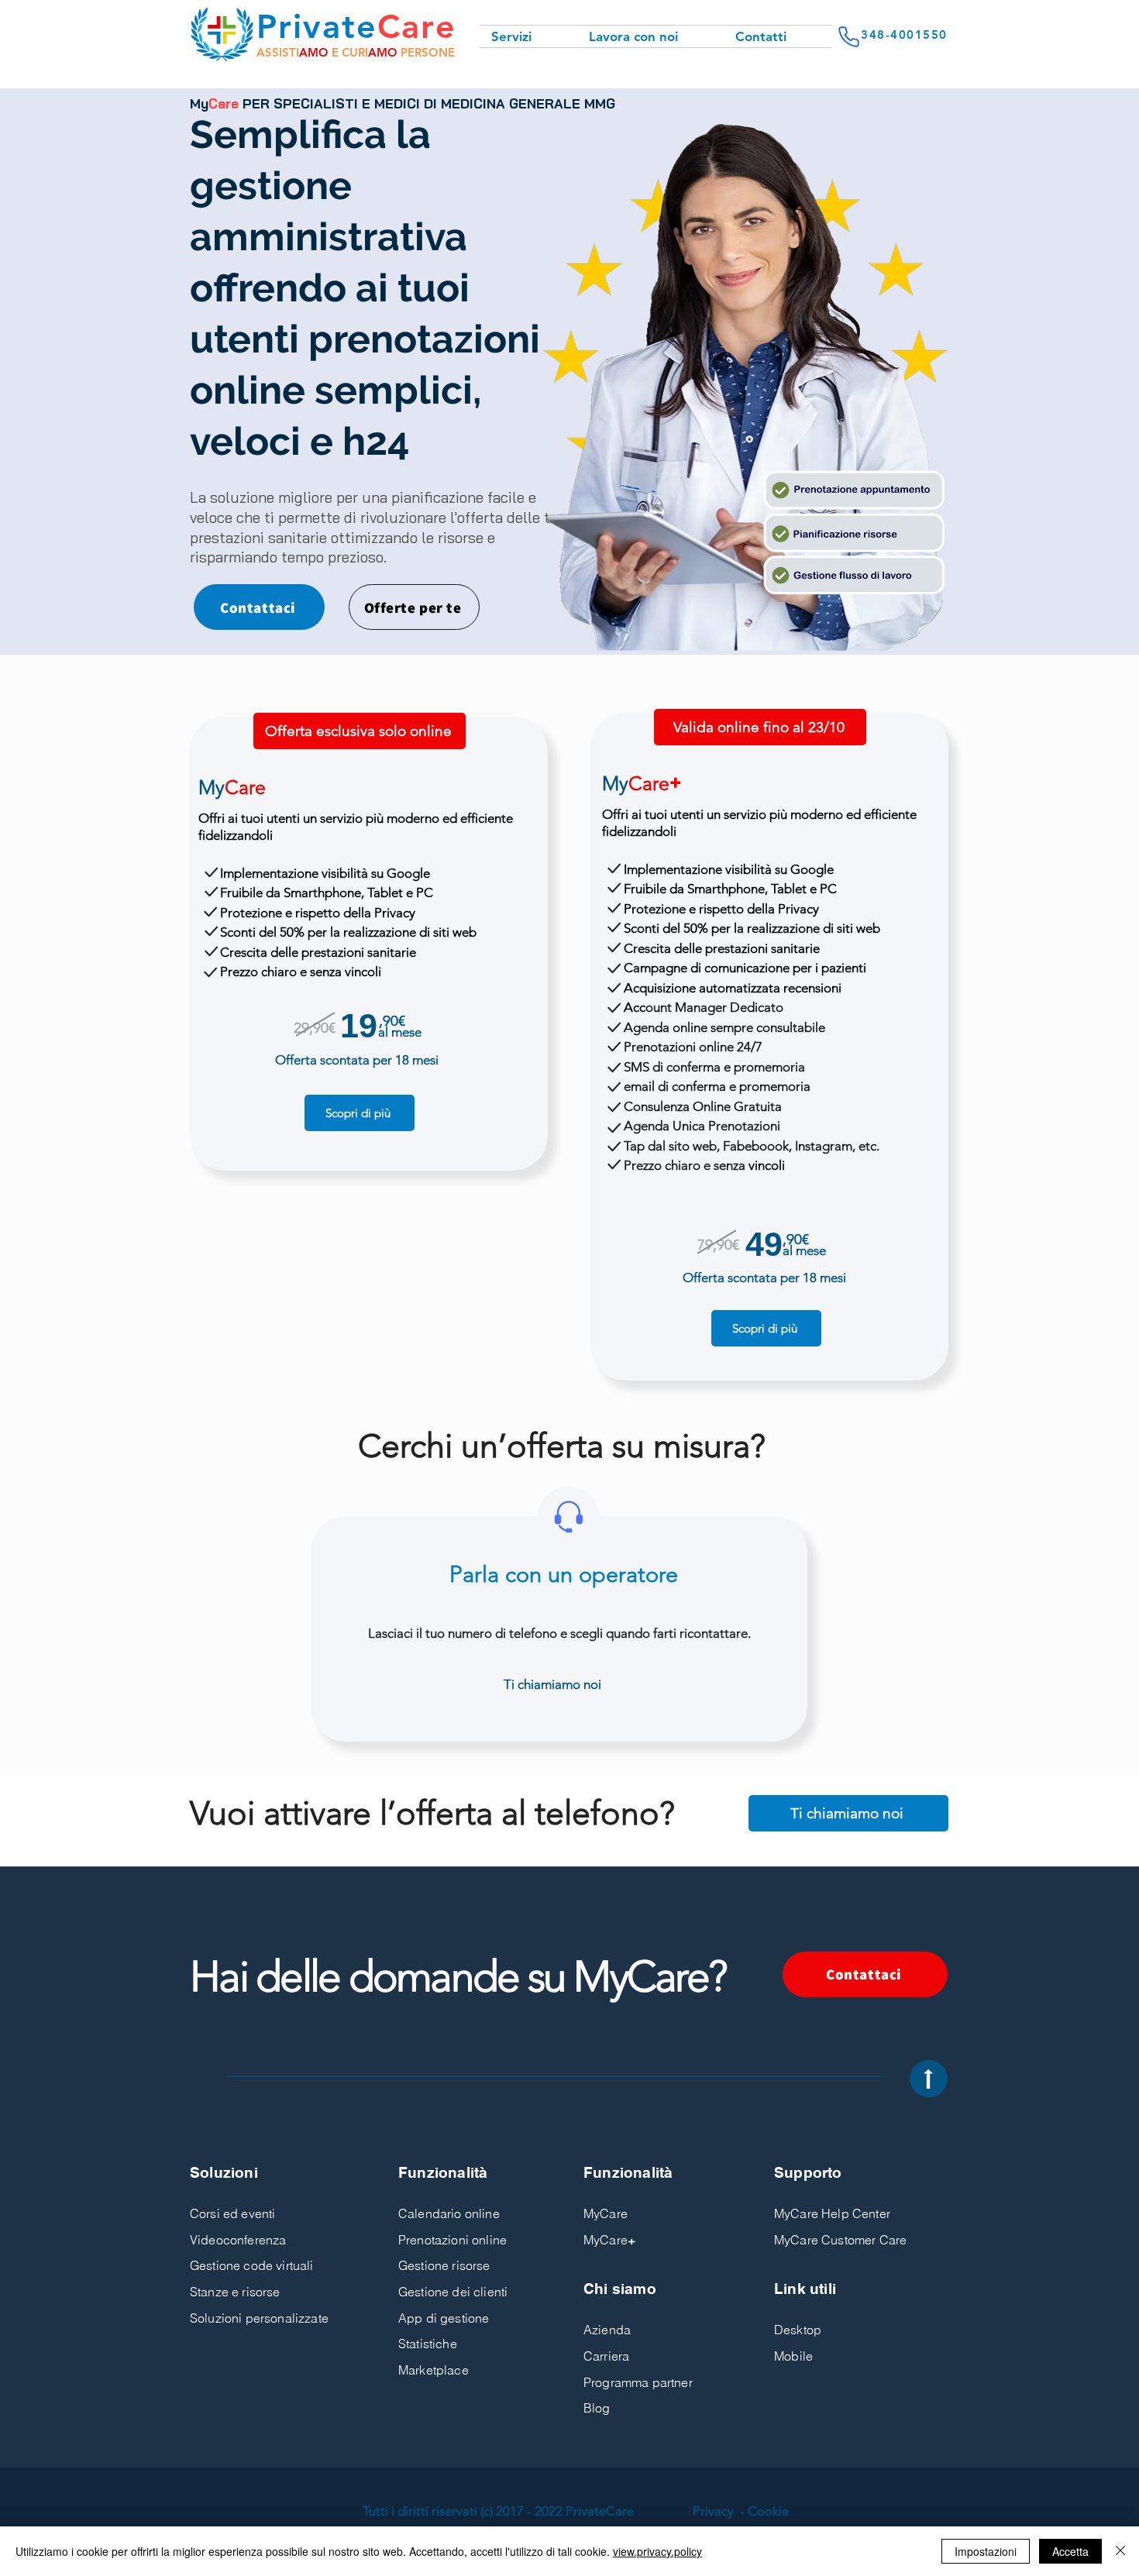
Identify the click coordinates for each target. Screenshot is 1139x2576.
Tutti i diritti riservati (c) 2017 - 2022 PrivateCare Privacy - (554, 2511)
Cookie (768, 2511)
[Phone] (848, 36)
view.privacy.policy (657, 2551)
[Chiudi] (1120, 2551)
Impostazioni (986, 2551)
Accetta (1070, 2551)
